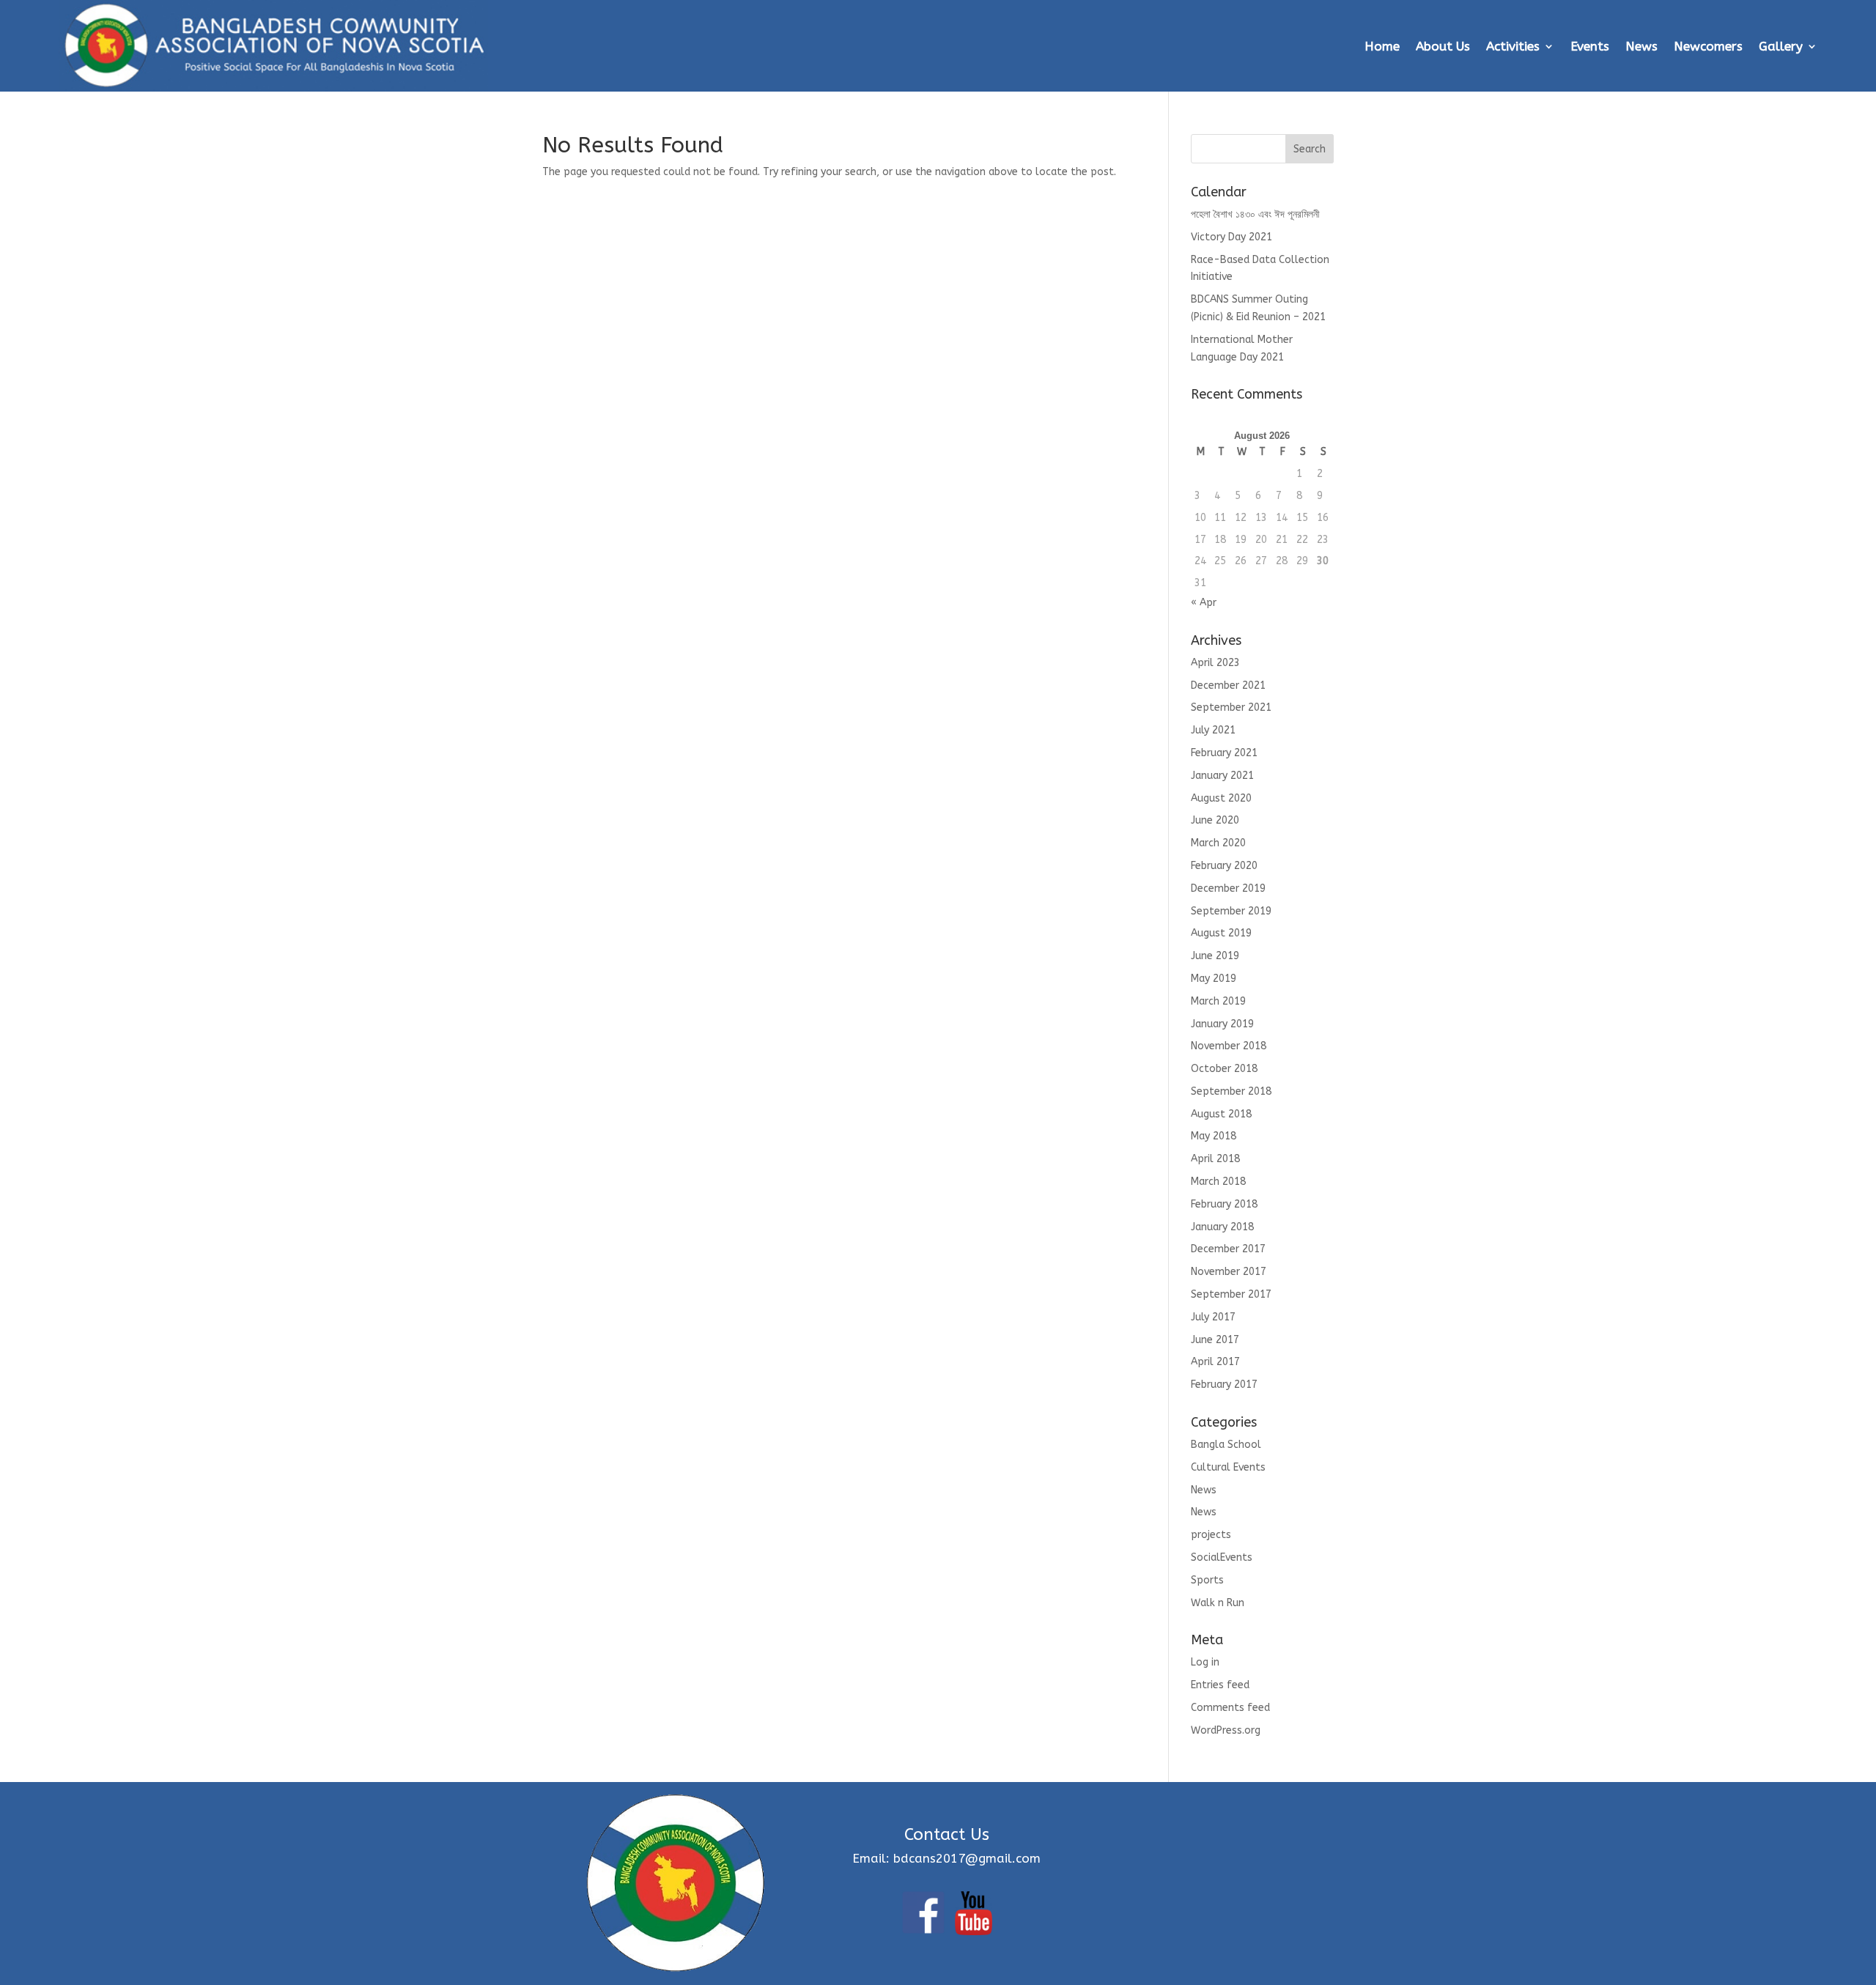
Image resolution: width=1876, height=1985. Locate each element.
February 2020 (1224, 866)
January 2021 (1222, 776)
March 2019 (1218, 1001)
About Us (1443, 46)
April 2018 (1215, 1159)
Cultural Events (1228, 1467)
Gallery (1781, 46)
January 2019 (1222, 1024)
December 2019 (1228, 888)
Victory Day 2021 (1231, 237)
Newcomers (1708, 46)
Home (1382, 46)
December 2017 (1228, 1249)
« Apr (1204, 603)
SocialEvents (1222, 1557)
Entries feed (1220, 1685)
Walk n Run (1218, 1603)
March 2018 (1218, 1182)
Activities (1513, 46)
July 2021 (1213, 730)
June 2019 (1215, 956)
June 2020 (1215, 820)
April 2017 (1215, 1362)
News (1641, 46)
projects (1211, 1535)
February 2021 (1224, 753)
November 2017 (1229, 1272)
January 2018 (1222, 1227)
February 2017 (1224, 1385)
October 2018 (1224, 1069)
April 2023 (1215, 663)
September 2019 (1231, 911)
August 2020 (1221, 798)
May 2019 (1214, 979)
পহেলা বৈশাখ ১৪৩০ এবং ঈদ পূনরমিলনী (1255, 214)
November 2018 (1229, 1046)
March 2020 (1218, 843)
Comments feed (1230, 1708)
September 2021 (1231, 707)
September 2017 (1231, 1294)
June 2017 (1215, 1340)
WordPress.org (1226, 1730)
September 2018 (1231, 1091)
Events (1590, 46)
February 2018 (1224, 1204)
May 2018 (1214, 1136)
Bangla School (1226, 1445)
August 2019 (1221, 933)
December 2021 (1228, 685)
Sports (1207, 1580)
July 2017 (1213, 1317)
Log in (1205, 1662)
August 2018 (1221, 1114)
